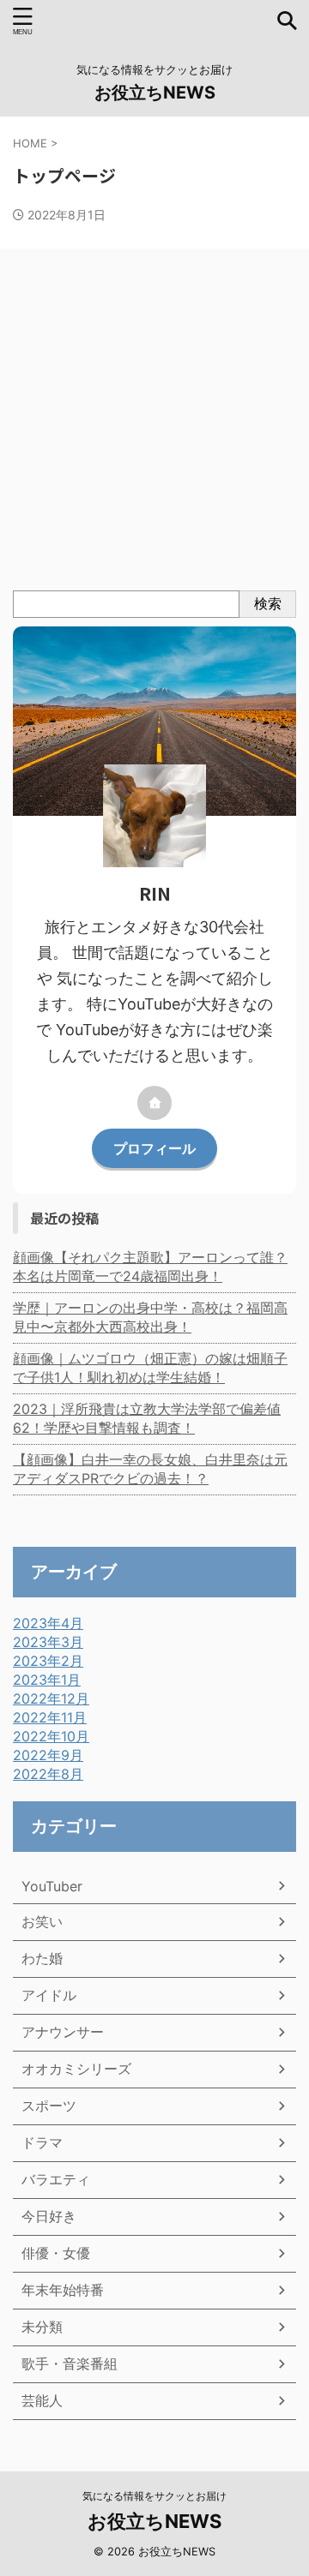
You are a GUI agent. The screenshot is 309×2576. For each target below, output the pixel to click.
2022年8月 (48, 1774)
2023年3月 (48, 1642)
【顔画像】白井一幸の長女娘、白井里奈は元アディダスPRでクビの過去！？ (150, 1469)
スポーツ (49, 2106)
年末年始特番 (63, 2290)
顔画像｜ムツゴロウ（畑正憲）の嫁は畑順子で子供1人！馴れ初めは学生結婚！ (150, 1368)
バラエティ (56, 2179)
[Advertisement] (154, 428)
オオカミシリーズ (76, 2069)
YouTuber (52, 1886)
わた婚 (42, 1958)
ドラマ (42, 2142)
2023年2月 (48, 1661)
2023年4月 (48, 1623)
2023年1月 (47, 1680)
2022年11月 (50, 1717)
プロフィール (154, 1148)
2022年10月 (51, 1736)
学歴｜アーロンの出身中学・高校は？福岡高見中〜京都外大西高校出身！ (150, 1317)
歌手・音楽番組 (70, 2363)
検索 (268, 603)
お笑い (42, 1921)
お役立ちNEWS (155, 93)
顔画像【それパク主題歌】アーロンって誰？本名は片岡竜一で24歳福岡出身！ (150, 1267)
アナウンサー (63, 2032)
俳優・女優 (56, 2253)
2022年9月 (48, 1755)
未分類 (42, 2327)
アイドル (49, 1995)
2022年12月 (51, 1698)
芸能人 (42, 2400)
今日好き (49, 2216)
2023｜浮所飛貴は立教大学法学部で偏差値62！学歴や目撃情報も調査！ (147, 1418)
